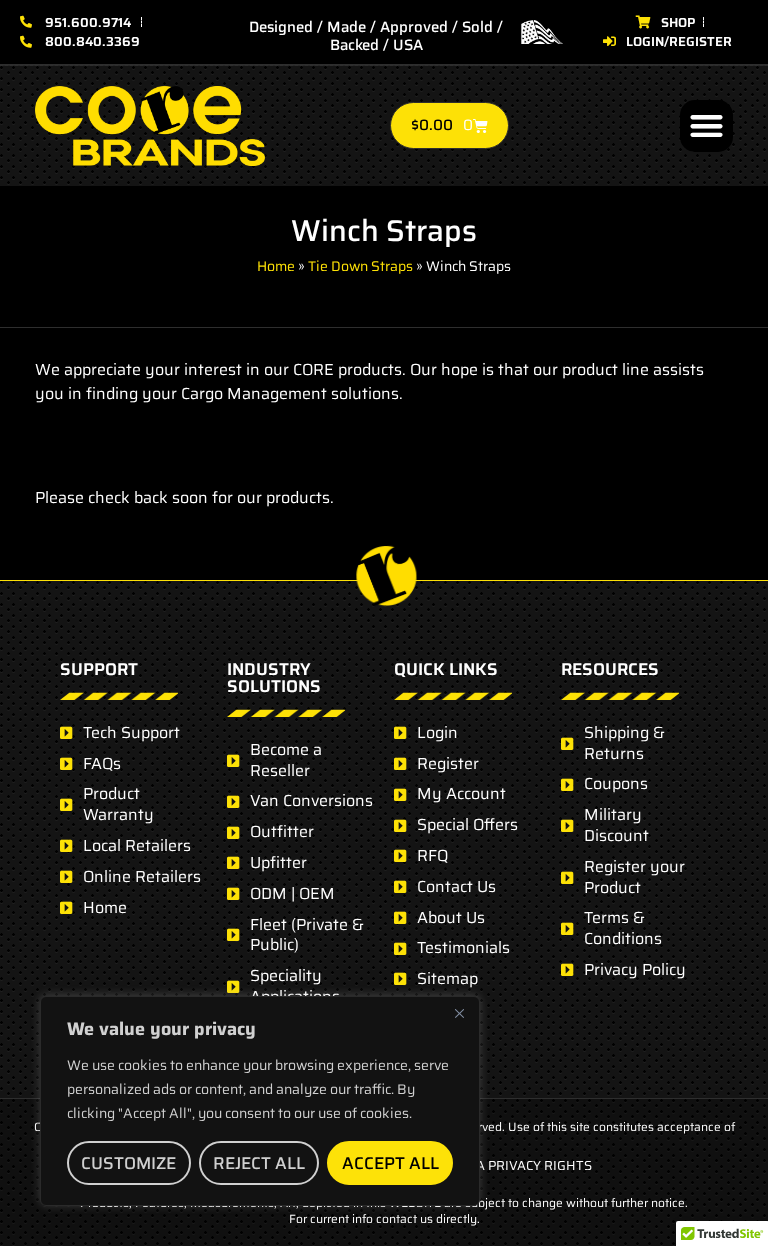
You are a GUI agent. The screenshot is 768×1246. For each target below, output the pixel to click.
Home (276, 266)
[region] (260, 1101)
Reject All (259, 1163)
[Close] (459, 1013)
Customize (128, 1163)
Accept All (390, 1163)
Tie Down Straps (360, 266)
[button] (706, 126)
